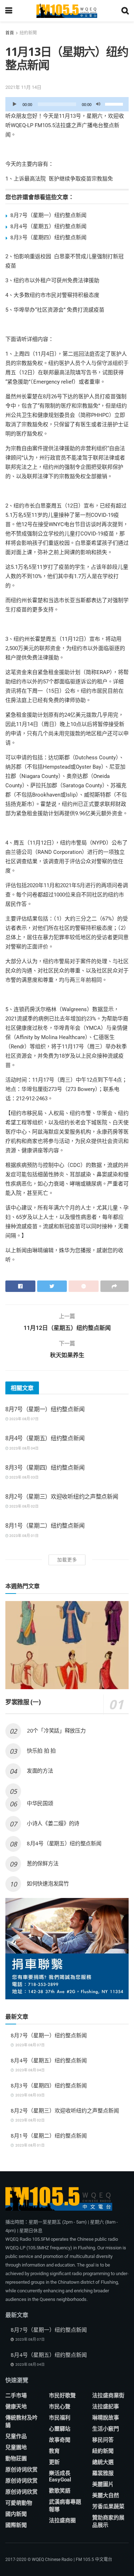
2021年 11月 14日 (23, 87)
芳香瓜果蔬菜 (108, 2507)
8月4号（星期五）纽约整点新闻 (48, 226)
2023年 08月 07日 (24, 1419)
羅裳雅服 (103, 2473)
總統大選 (103, 2462)
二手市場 (16, 2395)
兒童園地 (16, 2447)
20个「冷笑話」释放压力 (56, 1730)
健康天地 (16, 2407)
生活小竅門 (106, 2429)
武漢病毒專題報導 (65, 2506)
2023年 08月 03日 (24, 1477)
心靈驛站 (60, 2429)
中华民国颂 (40, 1803)
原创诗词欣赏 (21, 2470)
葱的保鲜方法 (43, 1863)
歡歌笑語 (60, 2491)
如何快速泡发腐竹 (48, 1883)
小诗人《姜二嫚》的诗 (53, 1823)
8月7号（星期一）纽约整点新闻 (48, 215)
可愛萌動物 (19, 2503)
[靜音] (98, 104)
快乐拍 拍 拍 (41, 1750)
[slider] (115, 104)
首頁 (10, 33)
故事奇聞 (60, 2440)
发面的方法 (40, 1770)
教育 (54, 2451)
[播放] (15, 104)
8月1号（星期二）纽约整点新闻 (45, 1525)
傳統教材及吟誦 (21, 2421)
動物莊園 (16, 2459)
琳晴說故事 (106, 2418)
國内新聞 (16, 2514)
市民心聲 (60, 2407)
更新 (54, 2462)
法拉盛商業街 (108, 2395)
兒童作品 (16, 2436)
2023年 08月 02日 (24, 1506)
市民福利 (60, 2418)
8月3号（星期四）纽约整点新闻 (48, 237)
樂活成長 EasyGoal (60, 2476)
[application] (67, 104)
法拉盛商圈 (62, 2520)
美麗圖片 (103, 2484)
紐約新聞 (28, 33)
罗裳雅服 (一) (23, 1702)
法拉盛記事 (106, 2407)
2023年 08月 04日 (24, 1448)
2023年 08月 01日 (24, 1536)
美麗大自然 (106, 2495)
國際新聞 (16, 2525)
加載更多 (67, 1560)
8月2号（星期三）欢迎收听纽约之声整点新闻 (62, 1496)
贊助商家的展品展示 (108, 2521)
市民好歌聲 (62, 2395)
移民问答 (103, 2440)
